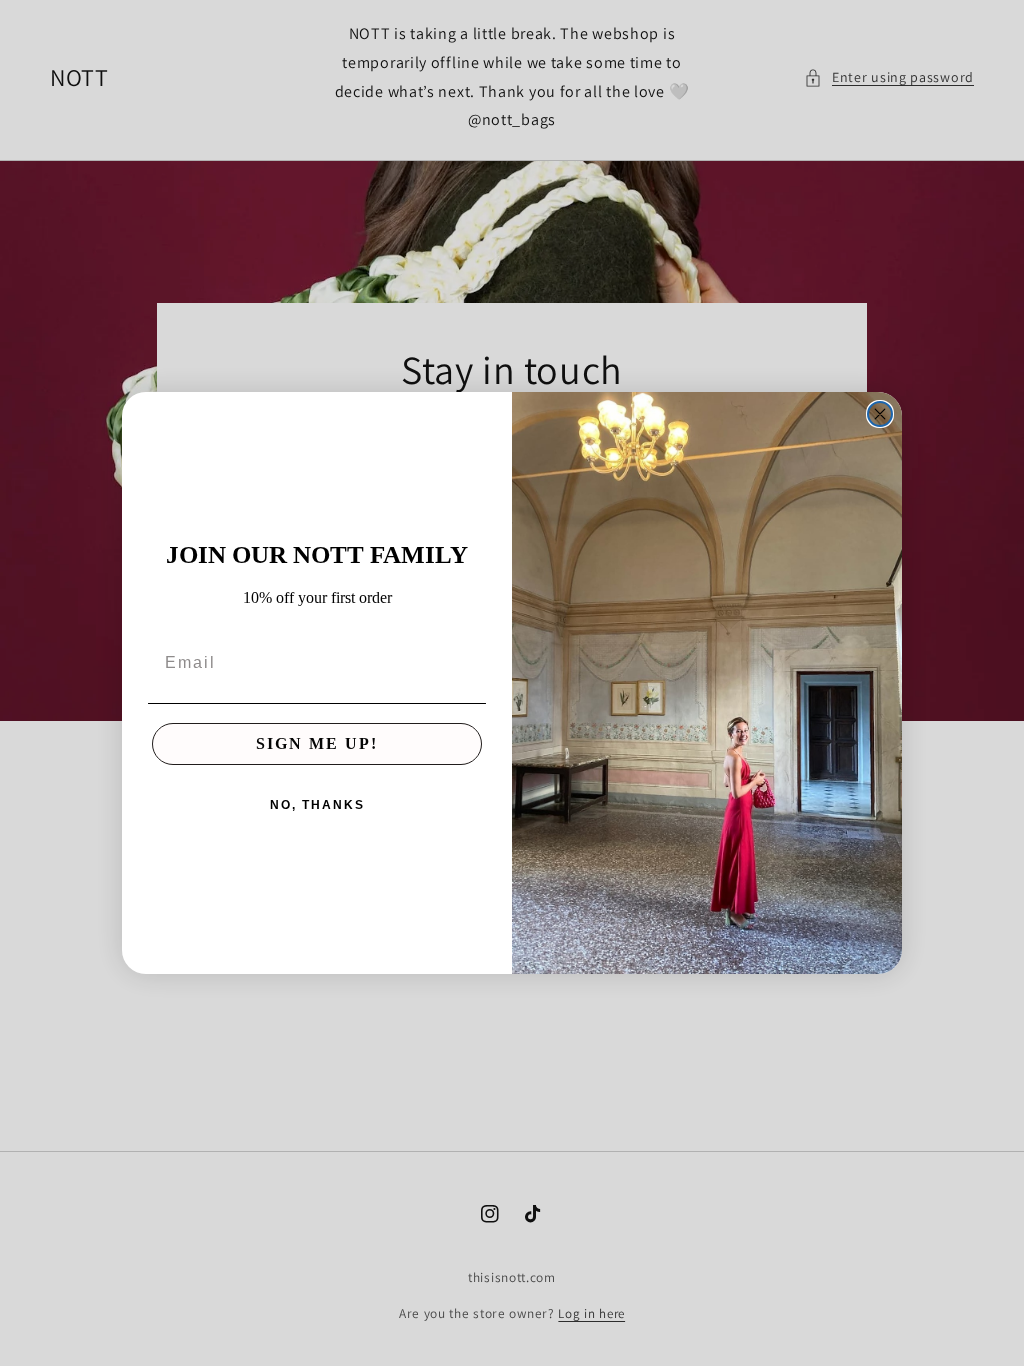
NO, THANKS (317, 805)
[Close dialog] (880, 414)
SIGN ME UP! (317, 743)
